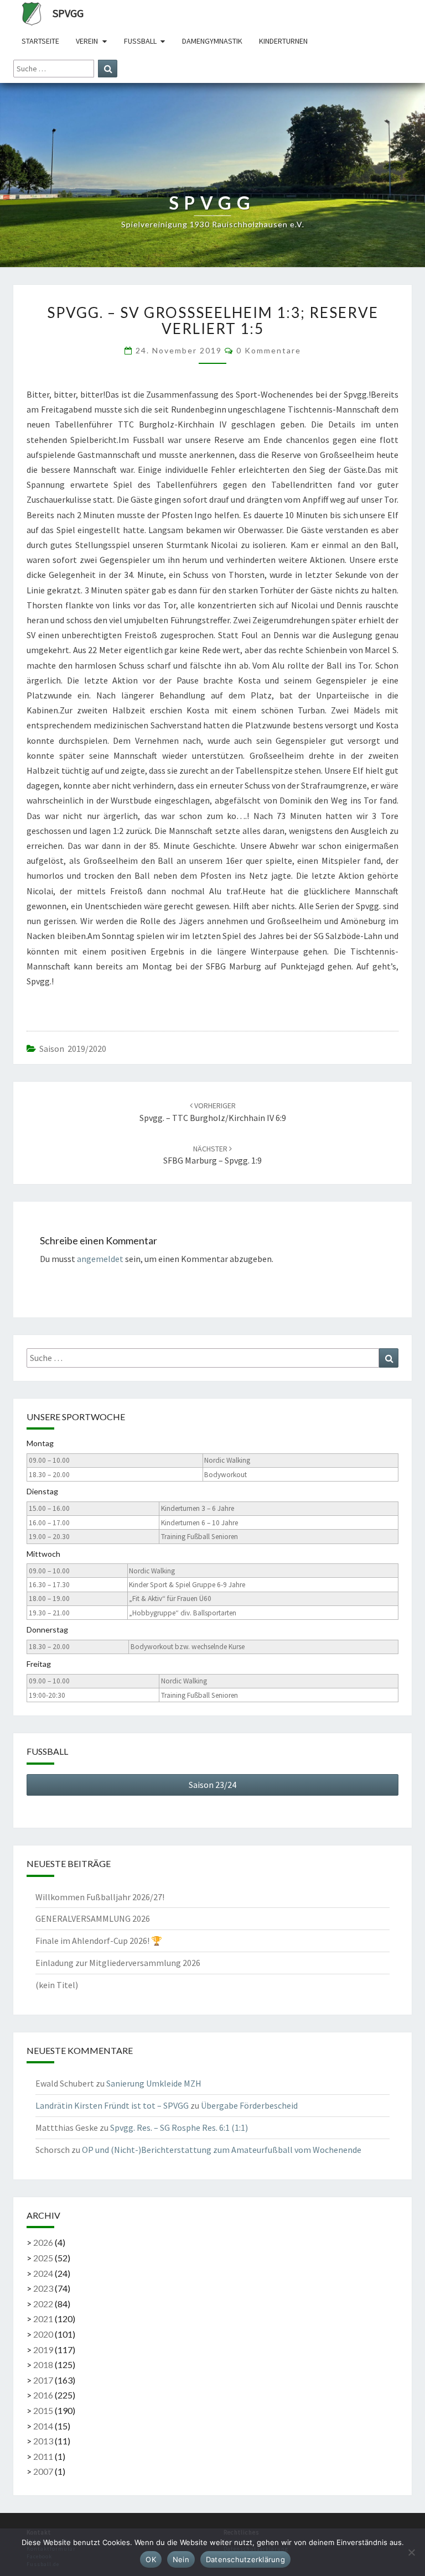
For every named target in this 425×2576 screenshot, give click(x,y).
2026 (43, 2242)
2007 (43, 2471)
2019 (43, 2350)
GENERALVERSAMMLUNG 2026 (93, 1918)
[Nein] (411, 2552)
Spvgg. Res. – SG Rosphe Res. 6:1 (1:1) (179, 2127)
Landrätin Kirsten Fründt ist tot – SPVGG (112, 2105)
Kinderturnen (283, 41)
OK (151, 2559)
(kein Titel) (57, 1985)
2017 (43, 2380)
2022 (43, 2304)
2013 (43, 2441)
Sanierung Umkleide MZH (154, 2083)
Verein (87, 41)
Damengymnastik (212, 41)
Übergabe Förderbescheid (249, 2105)
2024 (43, 2273)
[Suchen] (108, 69)
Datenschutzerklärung (245, 2559)
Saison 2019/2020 (73, 1049)
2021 (43, 2319)
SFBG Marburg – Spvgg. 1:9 (212, 1155)
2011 (43, 2456)
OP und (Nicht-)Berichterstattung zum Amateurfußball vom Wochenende (222, 2150)
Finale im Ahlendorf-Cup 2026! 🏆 (99, 1941)
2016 (43, 2395)
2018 (43, 2364)
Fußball (140, 41)
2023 (43, 2288)
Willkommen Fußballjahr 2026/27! (100, 1897)
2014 (43, 2426)
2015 (43, 2410)
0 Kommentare (269, 350)
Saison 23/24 (212, 1785)
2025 (43, 2258)
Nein (181, 2559)
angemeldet (100, 1259)
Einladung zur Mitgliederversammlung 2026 (118, 1963)
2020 (43, 2334)
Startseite (40, 41)
